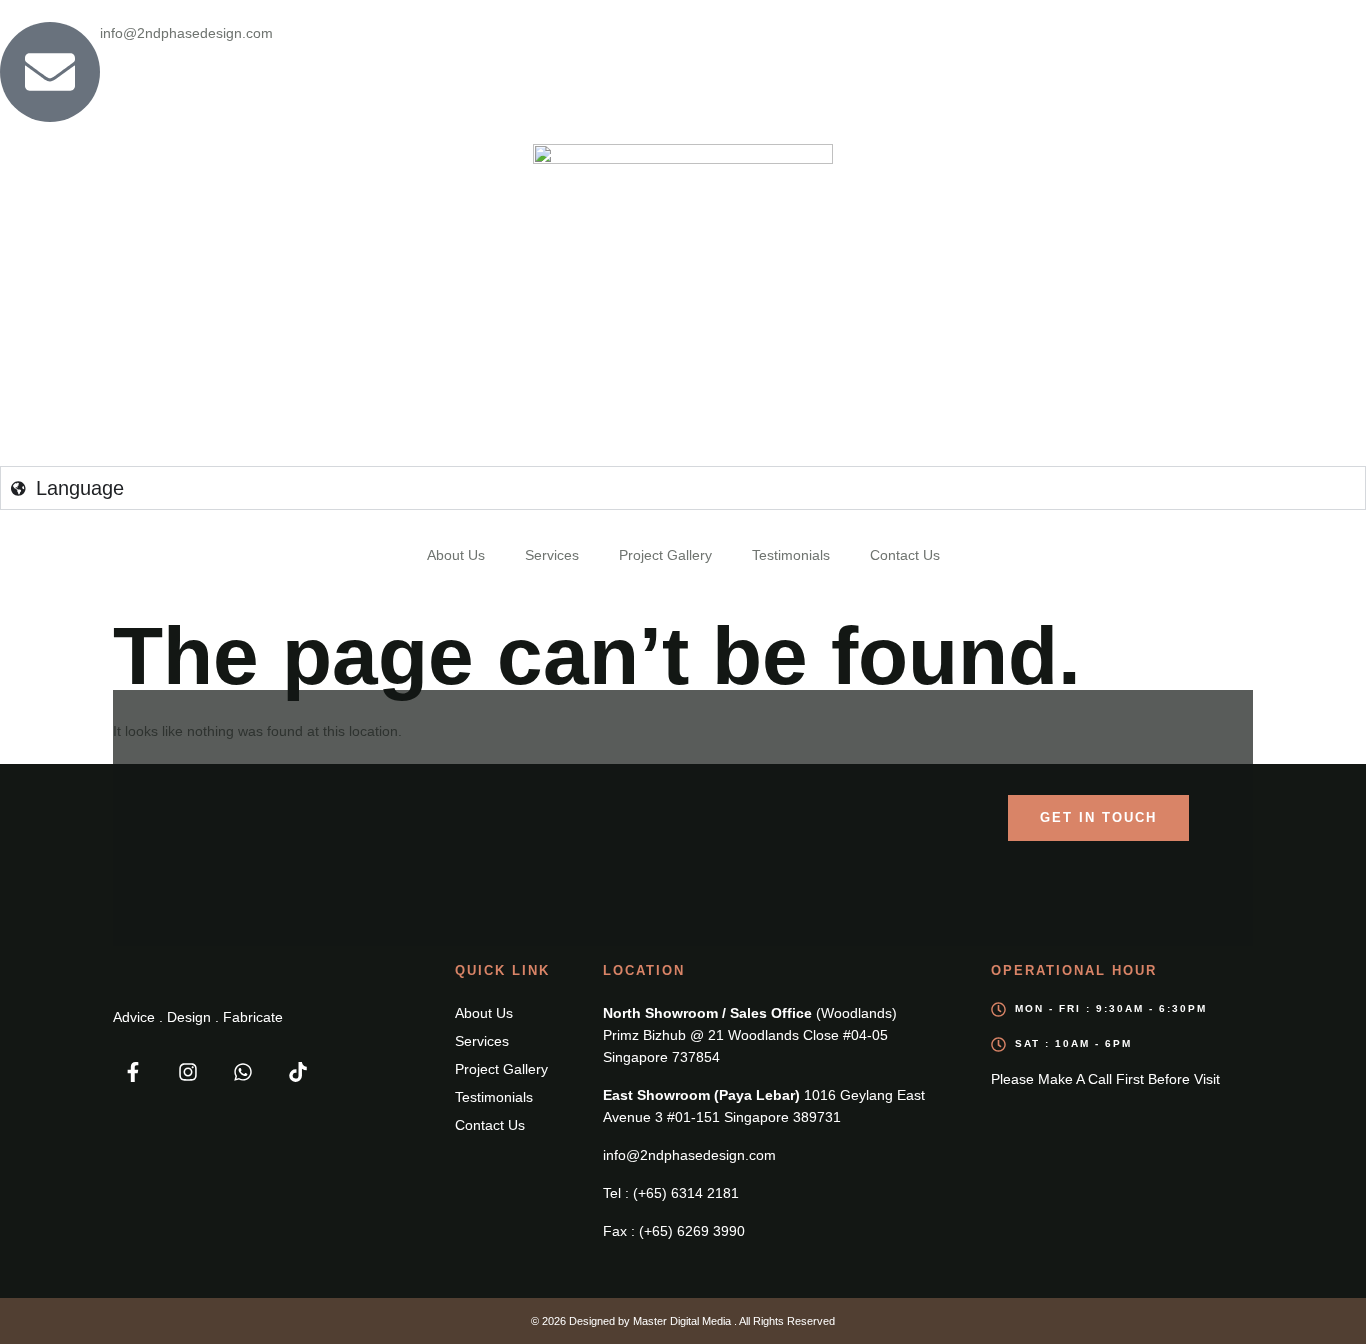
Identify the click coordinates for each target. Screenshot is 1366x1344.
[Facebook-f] (133, 1072)
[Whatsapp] (243, 1072)
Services (552, 555)
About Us (456, 555)
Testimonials (791, 555)
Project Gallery (665, 555)
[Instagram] (188, 1072)
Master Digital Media (683, 1321)
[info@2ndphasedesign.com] (50, 72)
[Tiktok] (298, 1072)
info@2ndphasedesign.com (186, 33)
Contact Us (905, 555)
